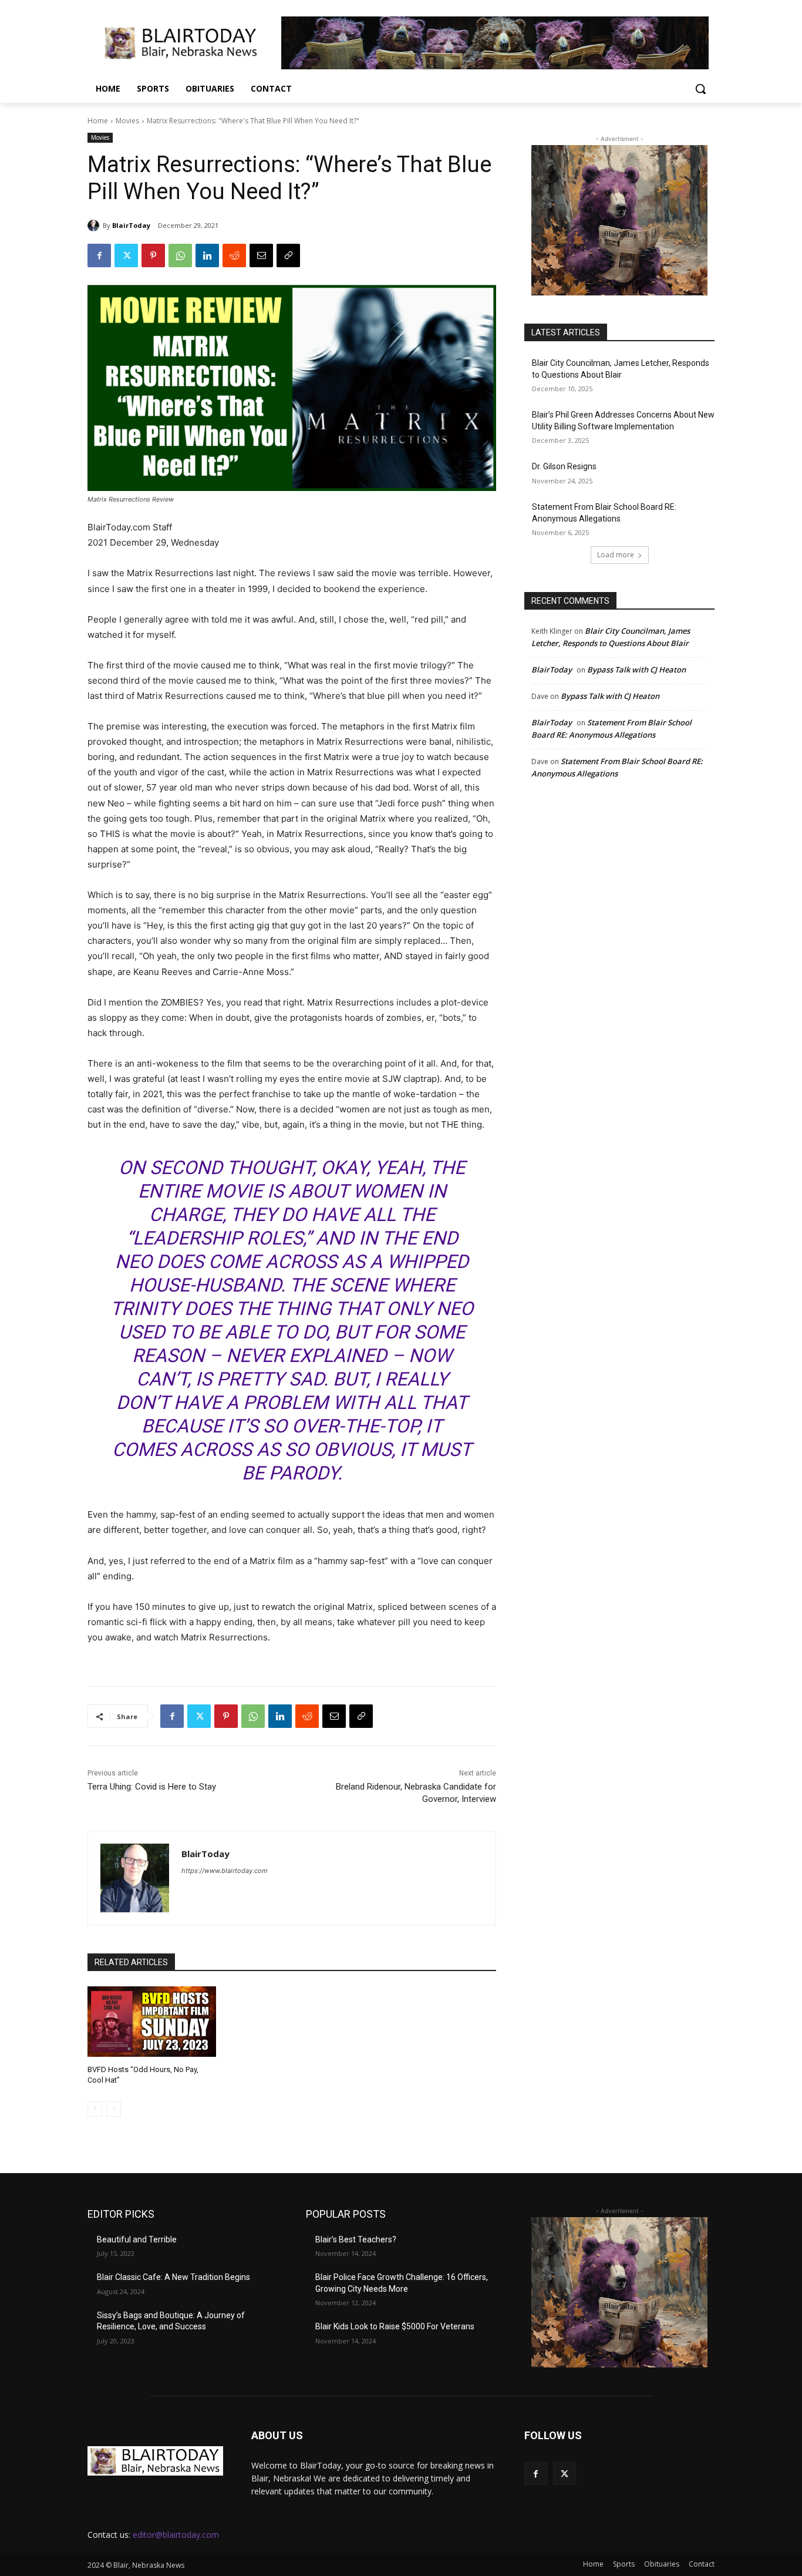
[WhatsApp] (180, 255)
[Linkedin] (207, 255)
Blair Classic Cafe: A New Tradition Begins (173, 2277)
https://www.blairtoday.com (225, 1871)
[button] (700, 89)
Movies (127, 121)
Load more (616, 555)
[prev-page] (95, 2109)
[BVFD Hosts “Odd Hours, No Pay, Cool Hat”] (152, 2022)
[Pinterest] (153, 255)
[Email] (261, 255)
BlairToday (131, 225)
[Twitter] (126, 255)
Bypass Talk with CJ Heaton (636, 670)
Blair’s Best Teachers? (356, 2239)
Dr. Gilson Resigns (564, 466)
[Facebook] (99, 255)
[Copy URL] (288, 255)
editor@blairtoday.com (176, 2535)
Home (98, 121)
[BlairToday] (95, 226)
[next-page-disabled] (114, 2109)
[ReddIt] (234, 255)
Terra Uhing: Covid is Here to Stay (152, 1787)
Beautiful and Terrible (137, 2239)
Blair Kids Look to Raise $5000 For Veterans (395, 2326)
